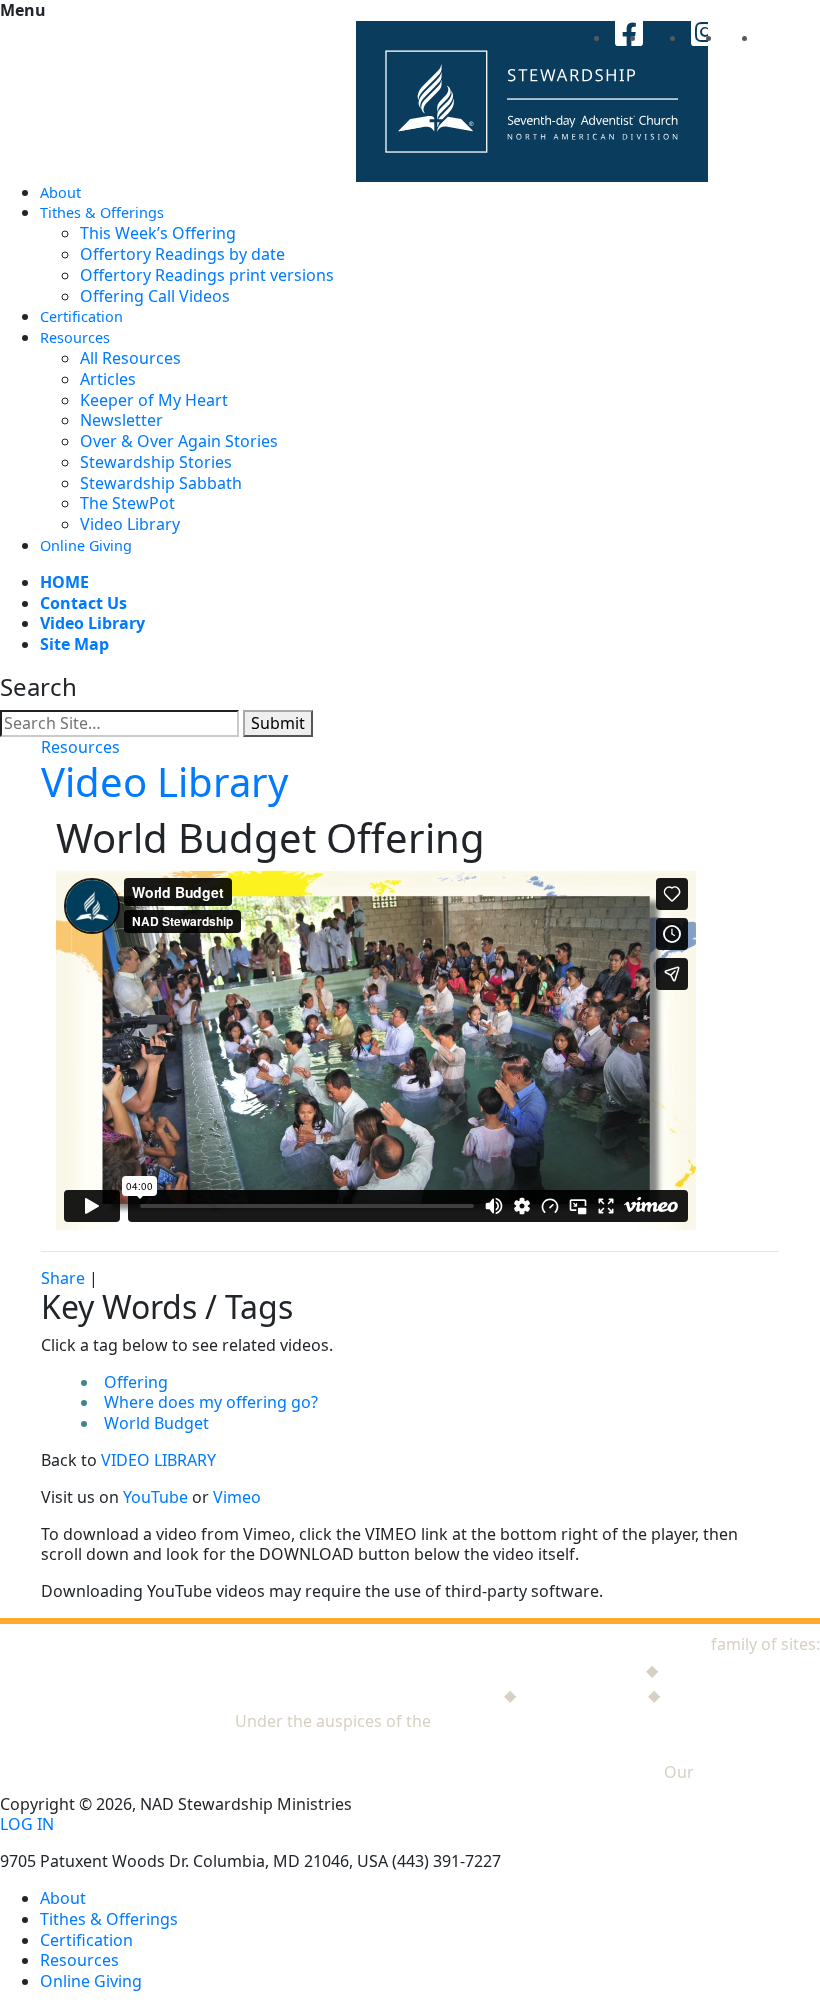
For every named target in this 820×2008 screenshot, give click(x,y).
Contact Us (83, 603)
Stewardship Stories (156, 462)
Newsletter (121, 420)
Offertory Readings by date (182, 254)
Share (63, 1278)
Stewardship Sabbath (161, 483)
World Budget (156, 1423)
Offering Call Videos (155, 296)
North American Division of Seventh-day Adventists (627, 1721)
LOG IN (27, 1824)
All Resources (130, 358)
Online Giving (86, 545)
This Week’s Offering (158, 233)
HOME (64, 582)
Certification (81, 316)
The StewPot (127, 503)
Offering (136, 1382)
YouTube (155, 1497)
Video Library (130, 524)
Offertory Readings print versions (207, 275)
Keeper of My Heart (154, 400)
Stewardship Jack (577, 1670)
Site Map (74, 644)
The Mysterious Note (741, 1670)
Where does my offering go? (211, 1402)
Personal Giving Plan (742, 1695)
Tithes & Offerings (102, 212)
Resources (75, 337)
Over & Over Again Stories (179, 441)
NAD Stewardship (640, 1644)
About (60, 192)
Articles (108, 379)
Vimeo (237, 1497)
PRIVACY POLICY (759, 1772)
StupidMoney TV (582, 1695)
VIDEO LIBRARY (158, 1460)
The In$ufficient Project (412, 1695)
